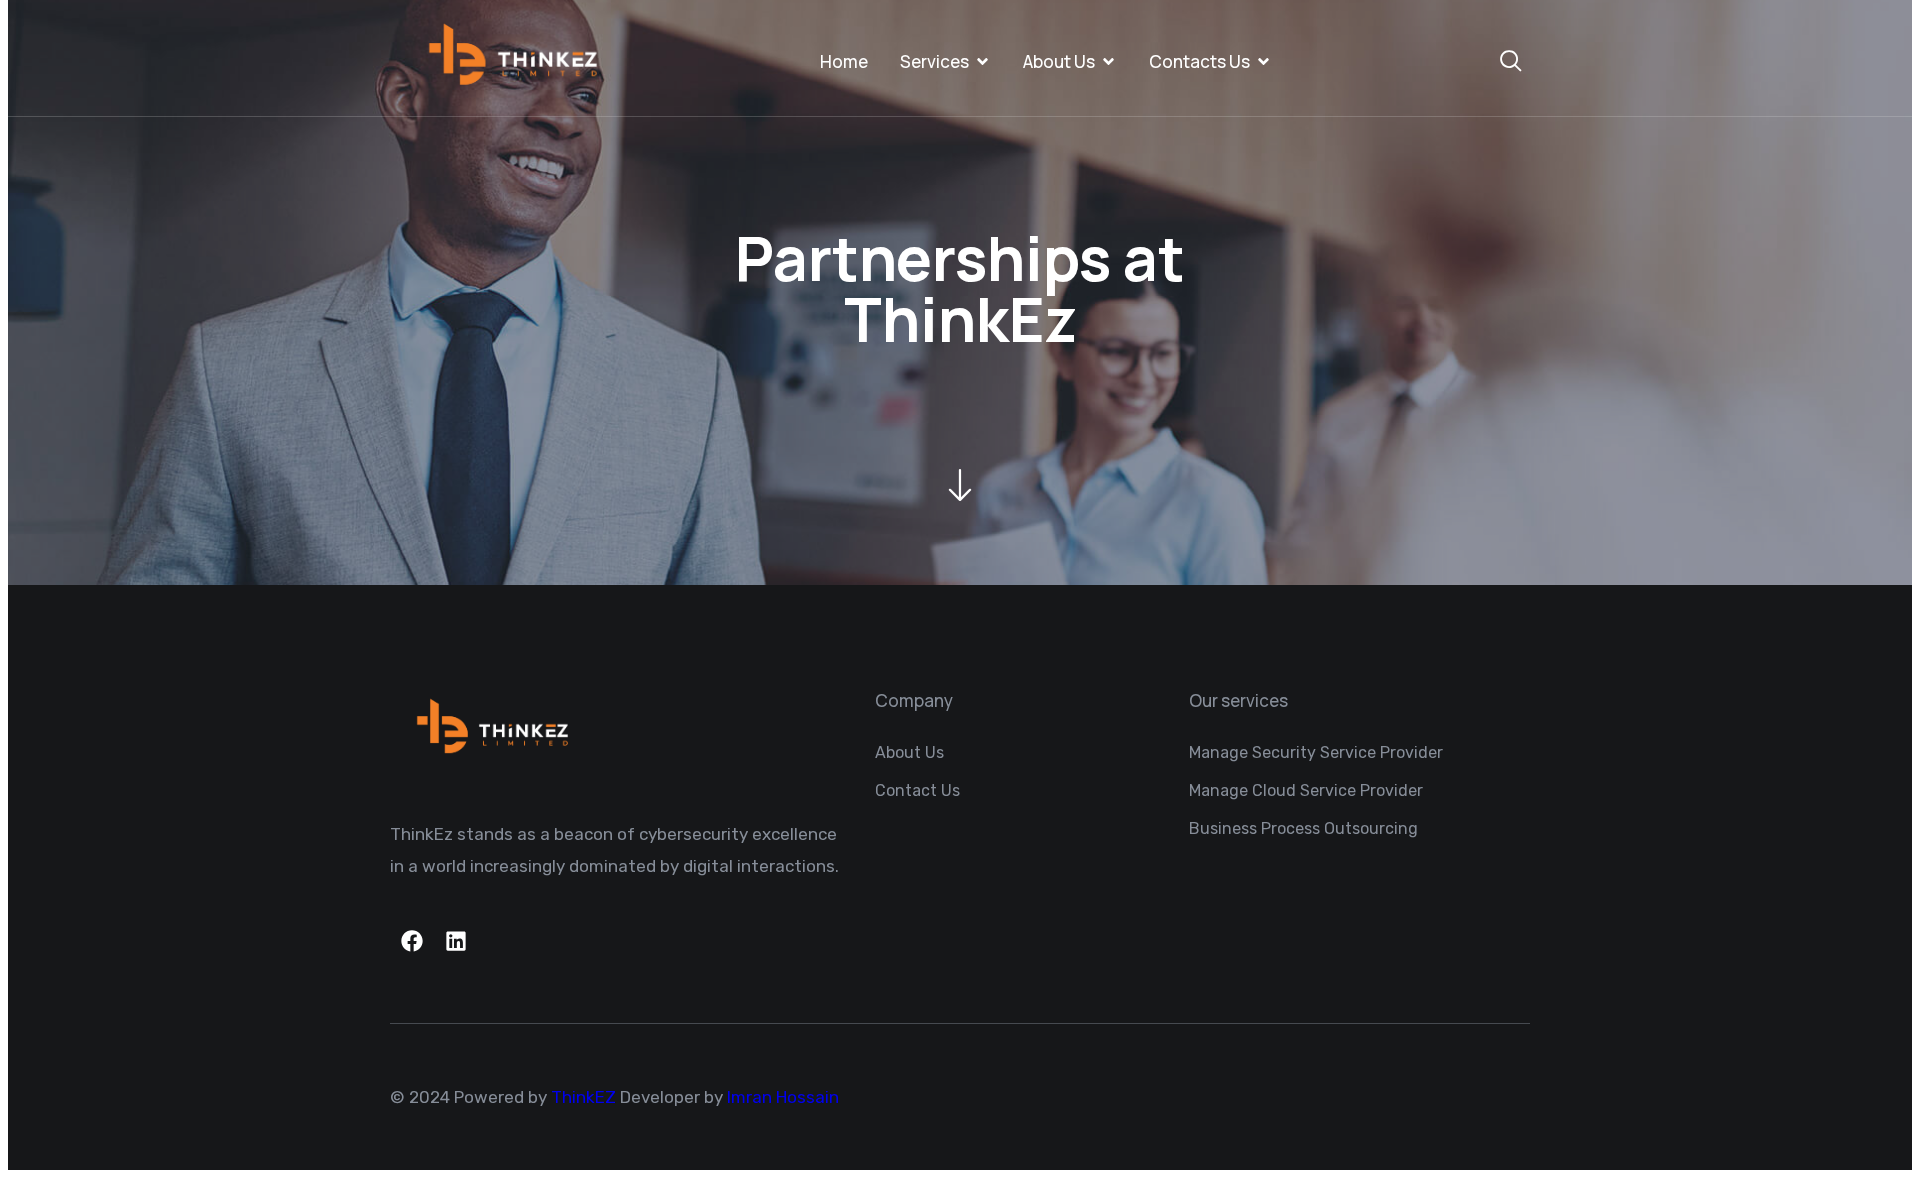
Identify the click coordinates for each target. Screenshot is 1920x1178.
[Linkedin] (456, 941)
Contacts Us (1199, 62)
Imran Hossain (783, 1097)
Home (844, 62)
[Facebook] (412, 941)
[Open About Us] (1108, 61)
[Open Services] (982, 61)
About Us (1059, 62)
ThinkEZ (583, 1097)
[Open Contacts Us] (1263, 61)
